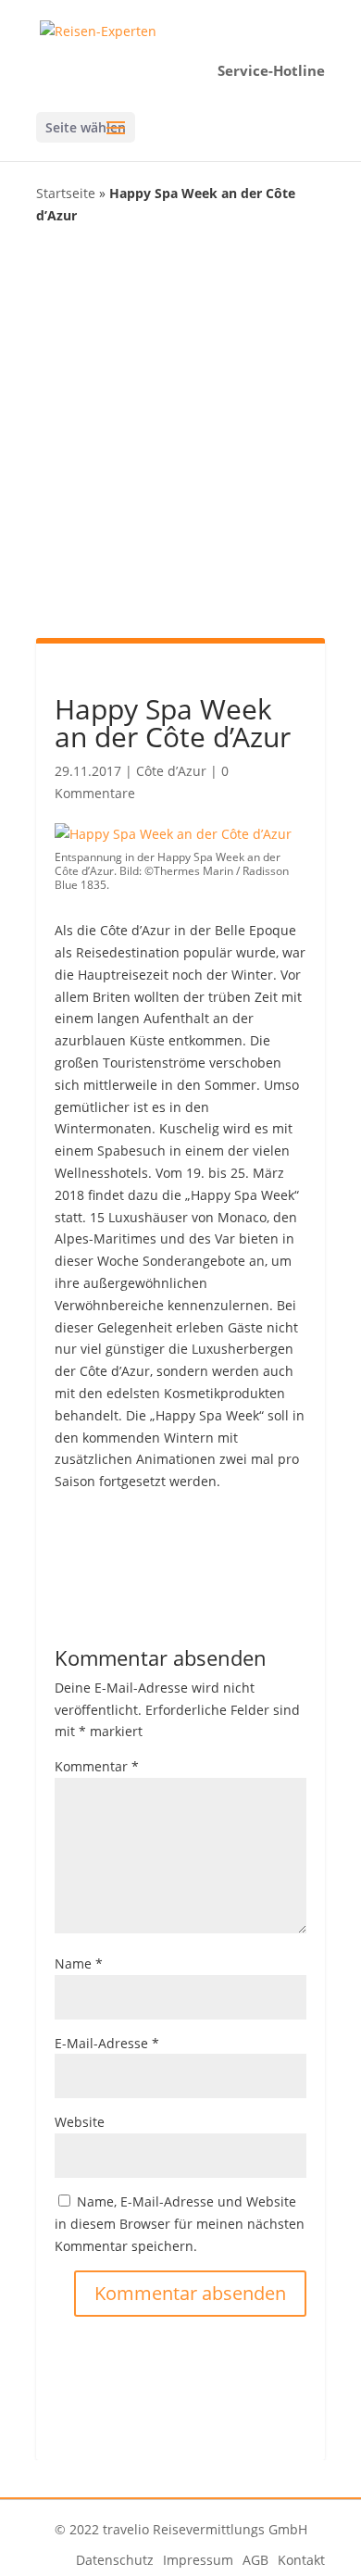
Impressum (198, 2560)
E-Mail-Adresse (107, 2043)
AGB (255, 2560)
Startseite (66, 193)
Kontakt (301, 2560)
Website (80, 2122)
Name (79, 1963)
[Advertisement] (180, 430)
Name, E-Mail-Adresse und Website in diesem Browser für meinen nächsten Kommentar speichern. (180, 2224)
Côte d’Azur (171, 771)
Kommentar (97, 1766)
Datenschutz (115, 2560)
